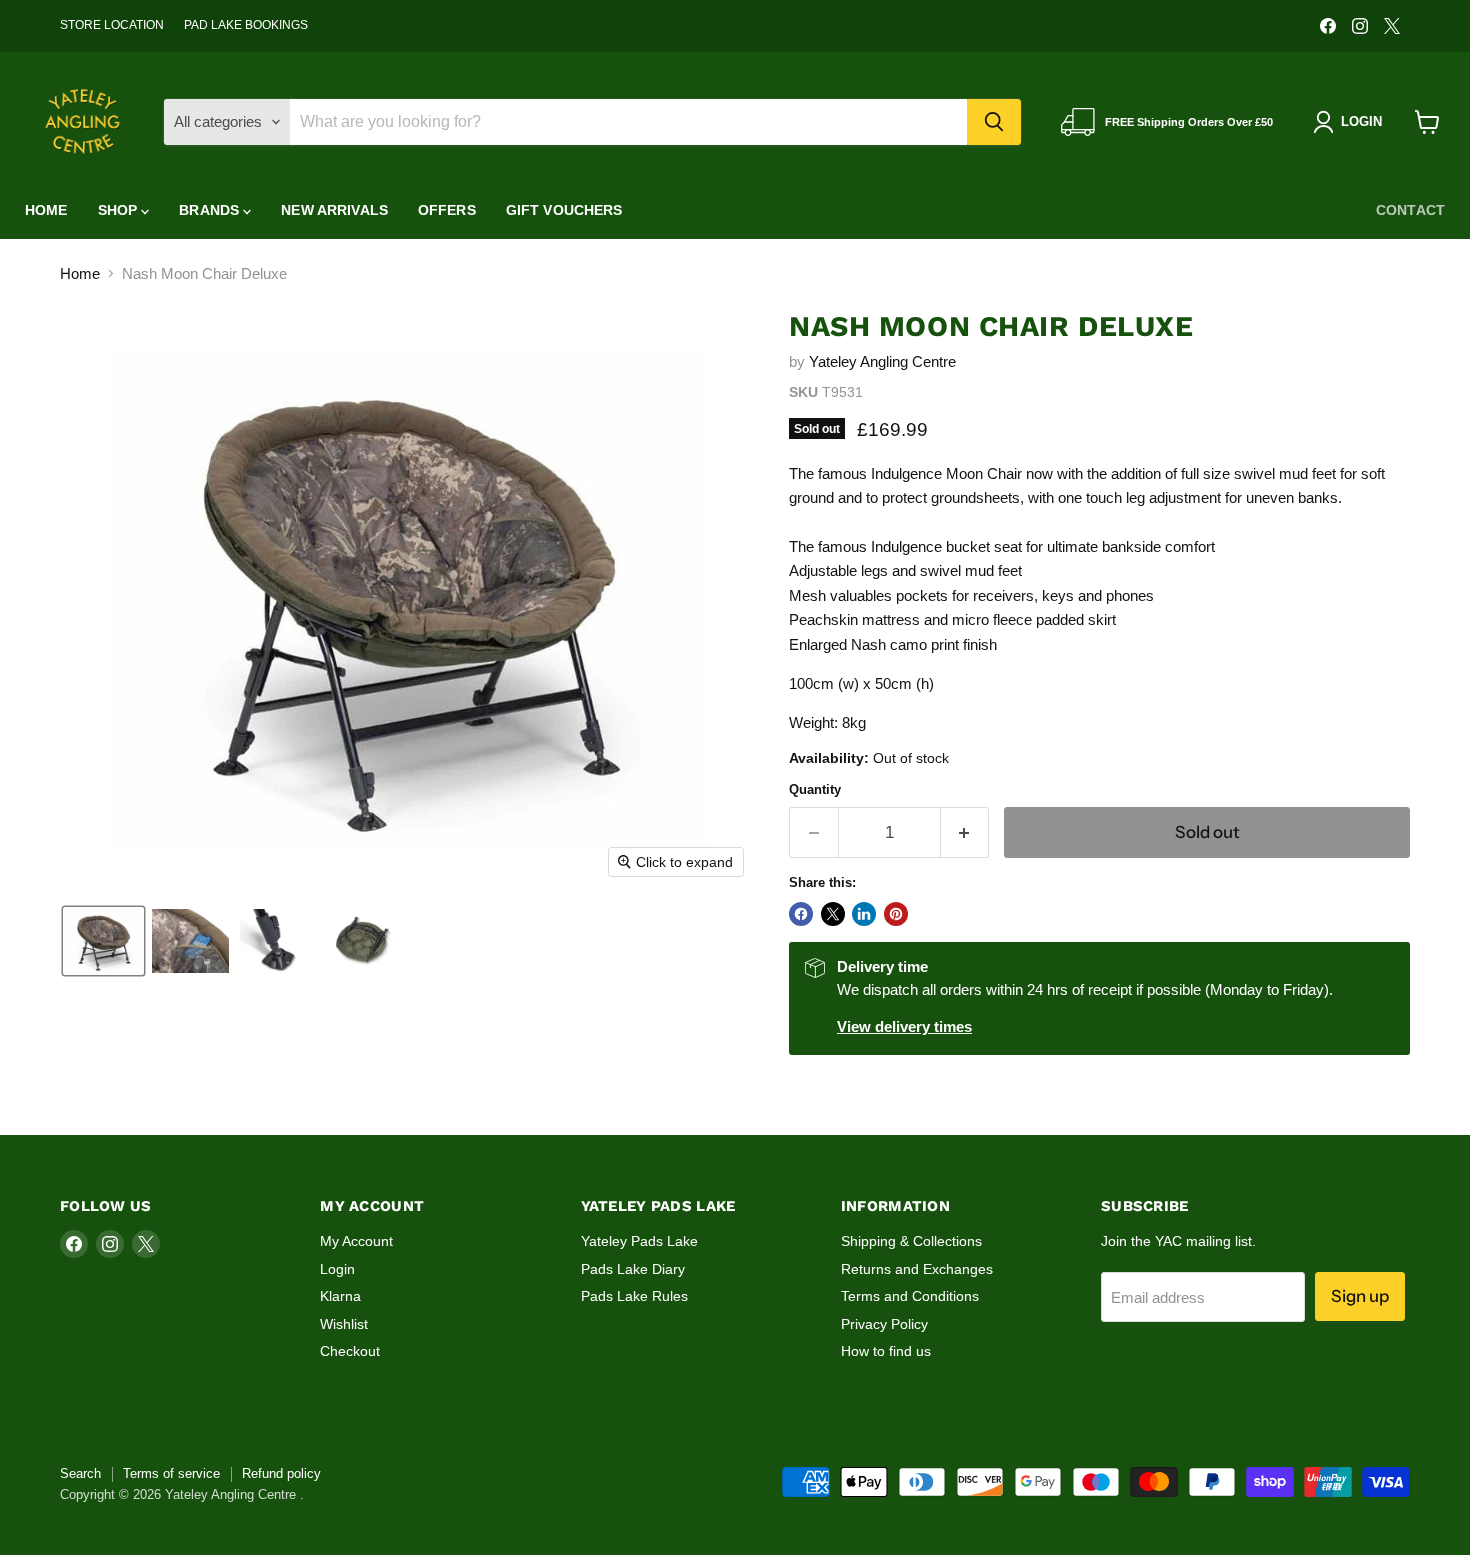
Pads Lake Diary (633, 1269)
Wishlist (344, 1324)
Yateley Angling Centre (882, 361)
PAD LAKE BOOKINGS (246, 25)
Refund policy (281, 1473)
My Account (356, 1241)
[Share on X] (833, 914)
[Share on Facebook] (801, 914)
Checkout (350, 1351)
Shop (120, 210)
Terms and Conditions (910, 1296)
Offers (447, 210)
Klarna (340, 1296)
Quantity (815, 789)
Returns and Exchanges (917, 1269)
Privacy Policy (884, 1324)
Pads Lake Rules (634, 1296)
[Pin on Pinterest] (896, 914)
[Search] (994, 122)
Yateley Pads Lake (639, 1241)
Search (80, 1473)
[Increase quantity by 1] (965, 832)
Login (337, 1269)
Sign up (1360, 1296)
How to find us (886, 1351)
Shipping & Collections (911, 1241)
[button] (103, 941)
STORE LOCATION (112, 25)
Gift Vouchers (564, 210)
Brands (211, 210)
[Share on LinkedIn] (864, 914)
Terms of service (171, 1473)
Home (46, 210)
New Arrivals (334, 210)
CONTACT (1410, 210)
